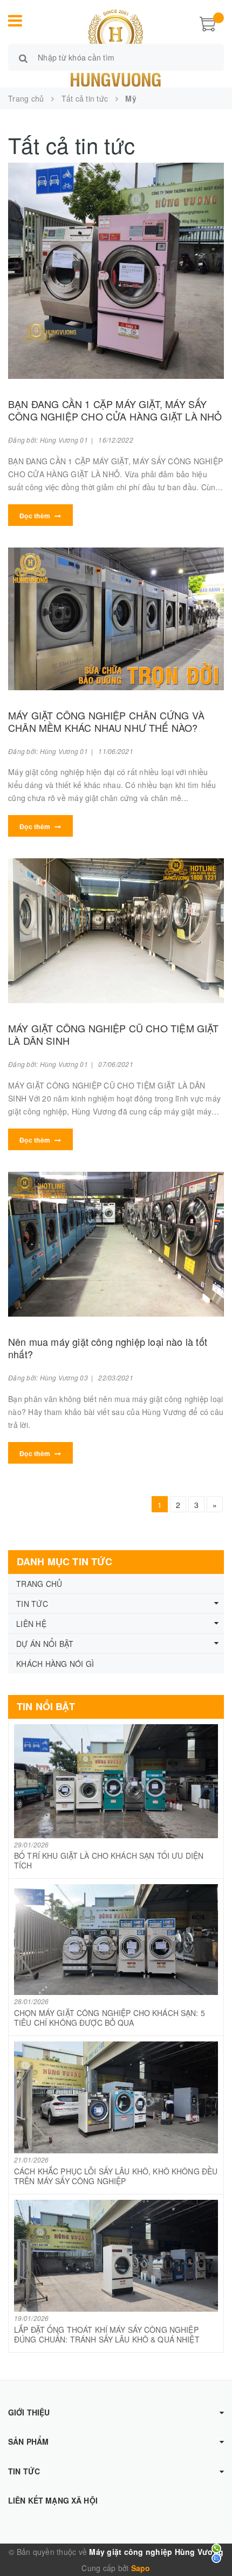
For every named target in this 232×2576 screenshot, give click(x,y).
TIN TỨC (32, 1604)
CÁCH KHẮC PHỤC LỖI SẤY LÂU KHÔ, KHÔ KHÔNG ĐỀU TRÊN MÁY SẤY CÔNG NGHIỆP (116, 2176)
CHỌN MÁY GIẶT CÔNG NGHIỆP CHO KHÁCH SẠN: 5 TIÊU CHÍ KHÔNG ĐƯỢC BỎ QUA (110, 2018)
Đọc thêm (36, 516)
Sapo (141, 2568)
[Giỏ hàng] (208, 23)
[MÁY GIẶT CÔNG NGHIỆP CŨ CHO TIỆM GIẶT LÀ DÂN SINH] (116, 931)
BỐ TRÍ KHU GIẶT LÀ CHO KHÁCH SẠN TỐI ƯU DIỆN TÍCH (109, 1860)
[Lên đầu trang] (210, 2544)
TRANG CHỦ (39, 1584)
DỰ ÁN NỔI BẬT (45, 1644)
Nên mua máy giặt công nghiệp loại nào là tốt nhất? (108, 1348)
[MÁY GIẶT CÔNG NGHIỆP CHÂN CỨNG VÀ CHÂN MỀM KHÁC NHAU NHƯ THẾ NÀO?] (116, 619)
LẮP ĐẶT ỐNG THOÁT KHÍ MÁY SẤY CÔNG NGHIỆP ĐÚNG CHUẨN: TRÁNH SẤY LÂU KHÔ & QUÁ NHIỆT (107, 2334)
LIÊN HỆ (31, 1624)
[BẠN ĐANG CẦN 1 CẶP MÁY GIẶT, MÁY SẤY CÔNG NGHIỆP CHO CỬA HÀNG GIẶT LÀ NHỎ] (116, 271)
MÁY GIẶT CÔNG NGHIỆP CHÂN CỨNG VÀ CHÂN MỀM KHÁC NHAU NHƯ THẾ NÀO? (106, 721)
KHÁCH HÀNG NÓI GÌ (55, 1664)
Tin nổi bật (46, 1706)
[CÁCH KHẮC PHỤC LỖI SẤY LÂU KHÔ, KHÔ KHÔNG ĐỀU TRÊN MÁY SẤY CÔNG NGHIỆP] (116, 2097)
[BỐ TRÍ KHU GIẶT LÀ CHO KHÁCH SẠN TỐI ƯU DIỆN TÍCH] (116, 1781)
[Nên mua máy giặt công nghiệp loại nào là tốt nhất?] (116, 1244)
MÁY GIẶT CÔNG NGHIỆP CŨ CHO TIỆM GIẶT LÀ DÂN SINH (114, 1034)
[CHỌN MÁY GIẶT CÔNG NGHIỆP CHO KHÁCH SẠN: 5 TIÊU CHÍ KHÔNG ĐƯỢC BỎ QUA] (116, 1940)
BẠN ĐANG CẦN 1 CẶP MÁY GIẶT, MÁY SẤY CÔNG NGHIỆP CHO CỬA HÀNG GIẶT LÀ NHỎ (115, 410)
